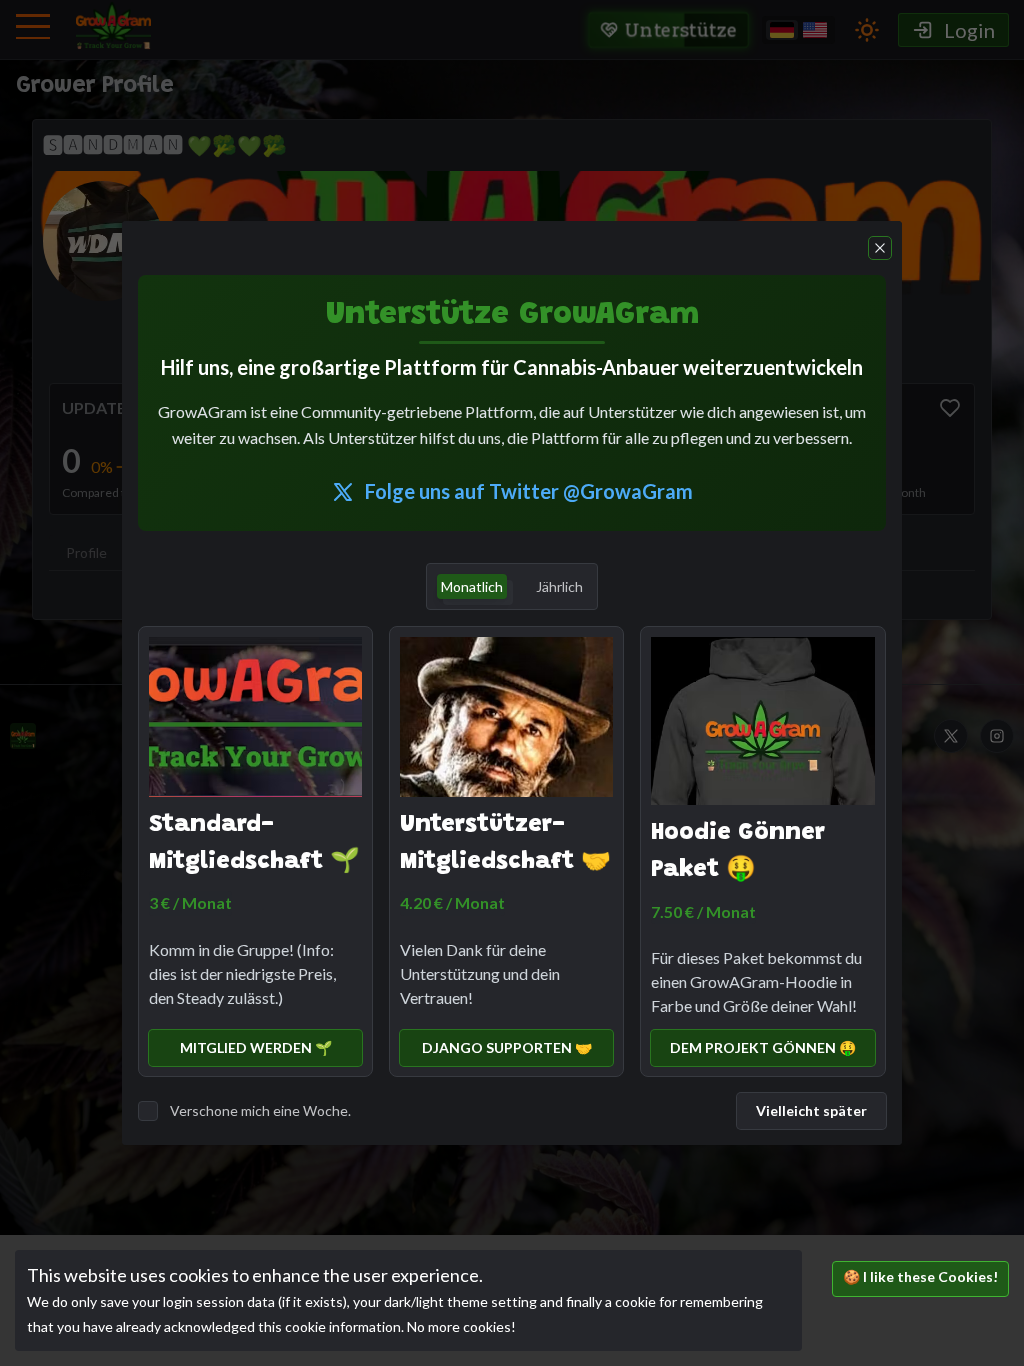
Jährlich (559, 586)
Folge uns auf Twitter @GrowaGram (529, 491)
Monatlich (472, 586)
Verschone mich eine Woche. (260, 1110)
